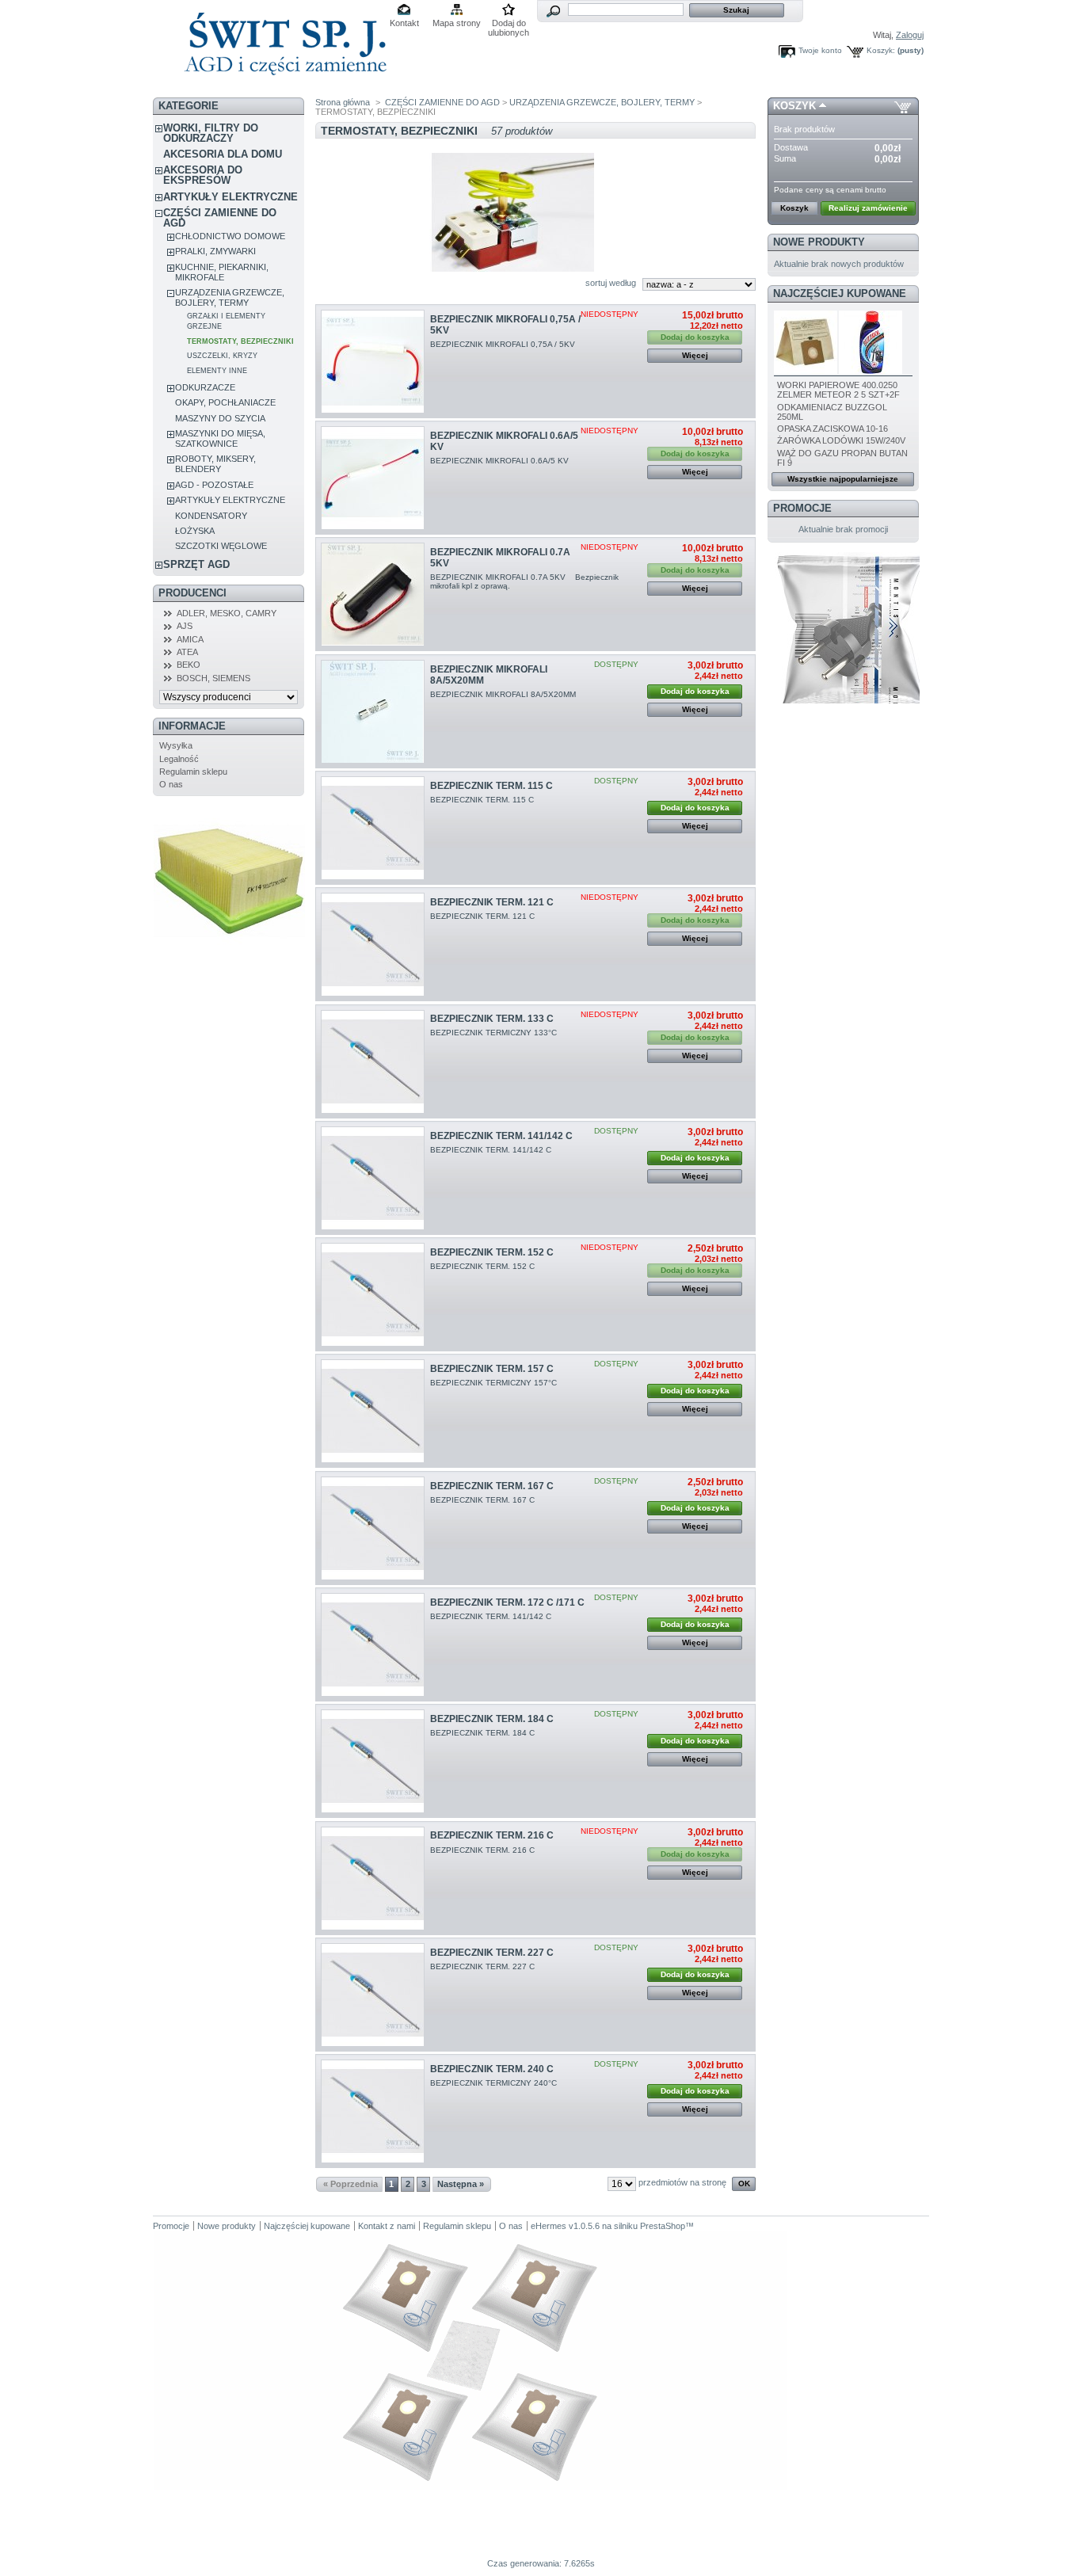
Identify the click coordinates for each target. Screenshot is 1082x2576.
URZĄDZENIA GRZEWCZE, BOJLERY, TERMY (230, 297)
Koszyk (794, 106)
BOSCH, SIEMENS (213, 678)
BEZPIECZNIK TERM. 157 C (492, 1369)
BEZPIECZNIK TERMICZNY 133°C (495, 1033)
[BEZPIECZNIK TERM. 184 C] (373, 1761)
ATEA (187, 652)
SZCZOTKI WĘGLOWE (221, 546)
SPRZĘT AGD (196, 564)
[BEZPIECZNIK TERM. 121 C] (373, 945)
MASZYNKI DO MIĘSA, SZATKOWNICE (220, 438)
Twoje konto (820, 50)
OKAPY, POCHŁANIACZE (225, 402)
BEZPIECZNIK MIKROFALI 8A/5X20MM (504, 694)
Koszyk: (881, 50)
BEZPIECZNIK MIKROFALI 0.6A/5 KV (501, 461)
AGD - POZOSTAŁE (214, 485)
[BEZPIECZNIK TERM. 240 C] (373, 2111)
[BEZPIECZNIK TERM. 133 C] (373, 1062)
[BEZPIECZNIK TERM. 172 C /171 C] (373, 1645)
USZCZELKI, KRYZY (222, 356)
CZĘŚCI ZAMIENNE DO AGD (220, 218)
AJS (185, 626)
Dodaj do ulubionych (509, 24)
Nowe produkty (819, 242)
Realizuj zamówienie (868, 208)
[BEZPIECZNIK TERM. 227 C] (373, 1995)
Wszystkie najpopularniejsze (843, 479)
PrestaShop (663, 2226)
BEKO (189, 665)
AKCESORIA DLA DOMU (223, 154)
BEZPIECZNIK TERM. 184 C (492, 1719)
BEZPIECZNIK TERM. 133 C (492, 1019)
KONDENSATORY (211, 516)
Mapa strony (457, 23)
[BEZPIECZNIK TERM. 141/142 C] (373, 1178)
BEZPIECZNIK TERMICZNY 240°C (495, 2083)
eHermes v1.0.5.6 (565, 2226)
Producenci (192, 593)
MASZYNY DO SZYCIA (220, 418)
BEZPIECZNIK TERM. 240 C (492, 2069)
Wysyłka (176, 745)
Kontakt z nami (387, 2226)
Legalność (179, 759)
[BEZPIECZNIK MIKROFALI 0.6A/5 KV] (373, 478)
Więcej (695, 355)
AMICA (190, 639)
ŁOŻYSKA (195, 531)
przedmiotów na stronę (682, 2182)
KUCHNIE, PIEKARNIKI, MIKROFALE (222, 272)
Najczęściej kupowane (840, 293)
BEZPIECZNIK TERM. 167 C (492, 1486)
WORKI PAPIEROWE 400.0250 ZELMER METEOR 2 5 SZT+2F (838, 390)
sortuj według (611, 283)
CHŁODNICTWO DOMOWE (230, 236)
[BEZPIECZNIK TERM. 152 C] (373, 1295)
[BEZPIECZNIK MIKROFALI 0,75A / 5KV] (373, 362)
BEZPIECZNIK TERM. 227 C (492, 1953)
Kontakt (404, 23)
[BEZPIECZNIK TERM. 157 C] (373, 1411)
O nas (171, 784)
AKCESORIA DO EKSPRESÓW (203, 175)
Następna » (461, 2184)
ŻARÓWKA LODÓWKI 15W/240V (841, 440)
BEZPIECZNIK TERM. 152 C (492, 1252)
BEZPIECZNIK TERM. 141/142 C (501, 1136)
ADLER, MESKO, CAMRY (227, 613)
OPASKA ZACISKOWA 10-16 (832, 429)
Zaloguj (910, 35)
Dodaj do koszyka (695, 691)
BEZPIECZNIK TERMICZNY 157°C (495, 1383)
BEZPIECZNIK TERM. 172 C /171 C (507, 1602)
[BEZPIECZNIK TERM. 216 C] (373, 1879)
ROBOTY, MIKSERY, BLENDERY (215, 464)
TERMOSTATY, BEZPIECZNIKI (240, 341)
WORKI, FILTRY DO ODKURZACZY (211, 133)
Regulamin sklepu (193, 772)
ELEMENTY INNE (217, 371)
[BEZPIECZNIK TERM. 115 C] (373, 828)
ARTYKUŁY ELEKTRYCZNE (230, 197)
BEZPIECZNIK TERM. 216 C (492, 1835)
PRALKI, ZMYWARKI (215, 251)
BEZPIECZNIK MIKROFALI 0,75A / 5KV (504, 344)
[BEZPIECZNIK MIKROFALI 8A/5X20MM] (373, 712)
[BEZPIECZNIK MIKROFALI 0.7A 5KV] (373, 594)
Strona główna (343, 102)
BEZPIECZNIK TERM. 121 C (492, 902)
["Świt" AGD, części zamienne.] (283, 87)
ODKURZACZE (205, 387)
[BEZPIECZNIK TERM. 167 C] (373, 1528)
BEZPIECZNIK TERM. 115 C (491, 786)
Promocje (802, 508)
